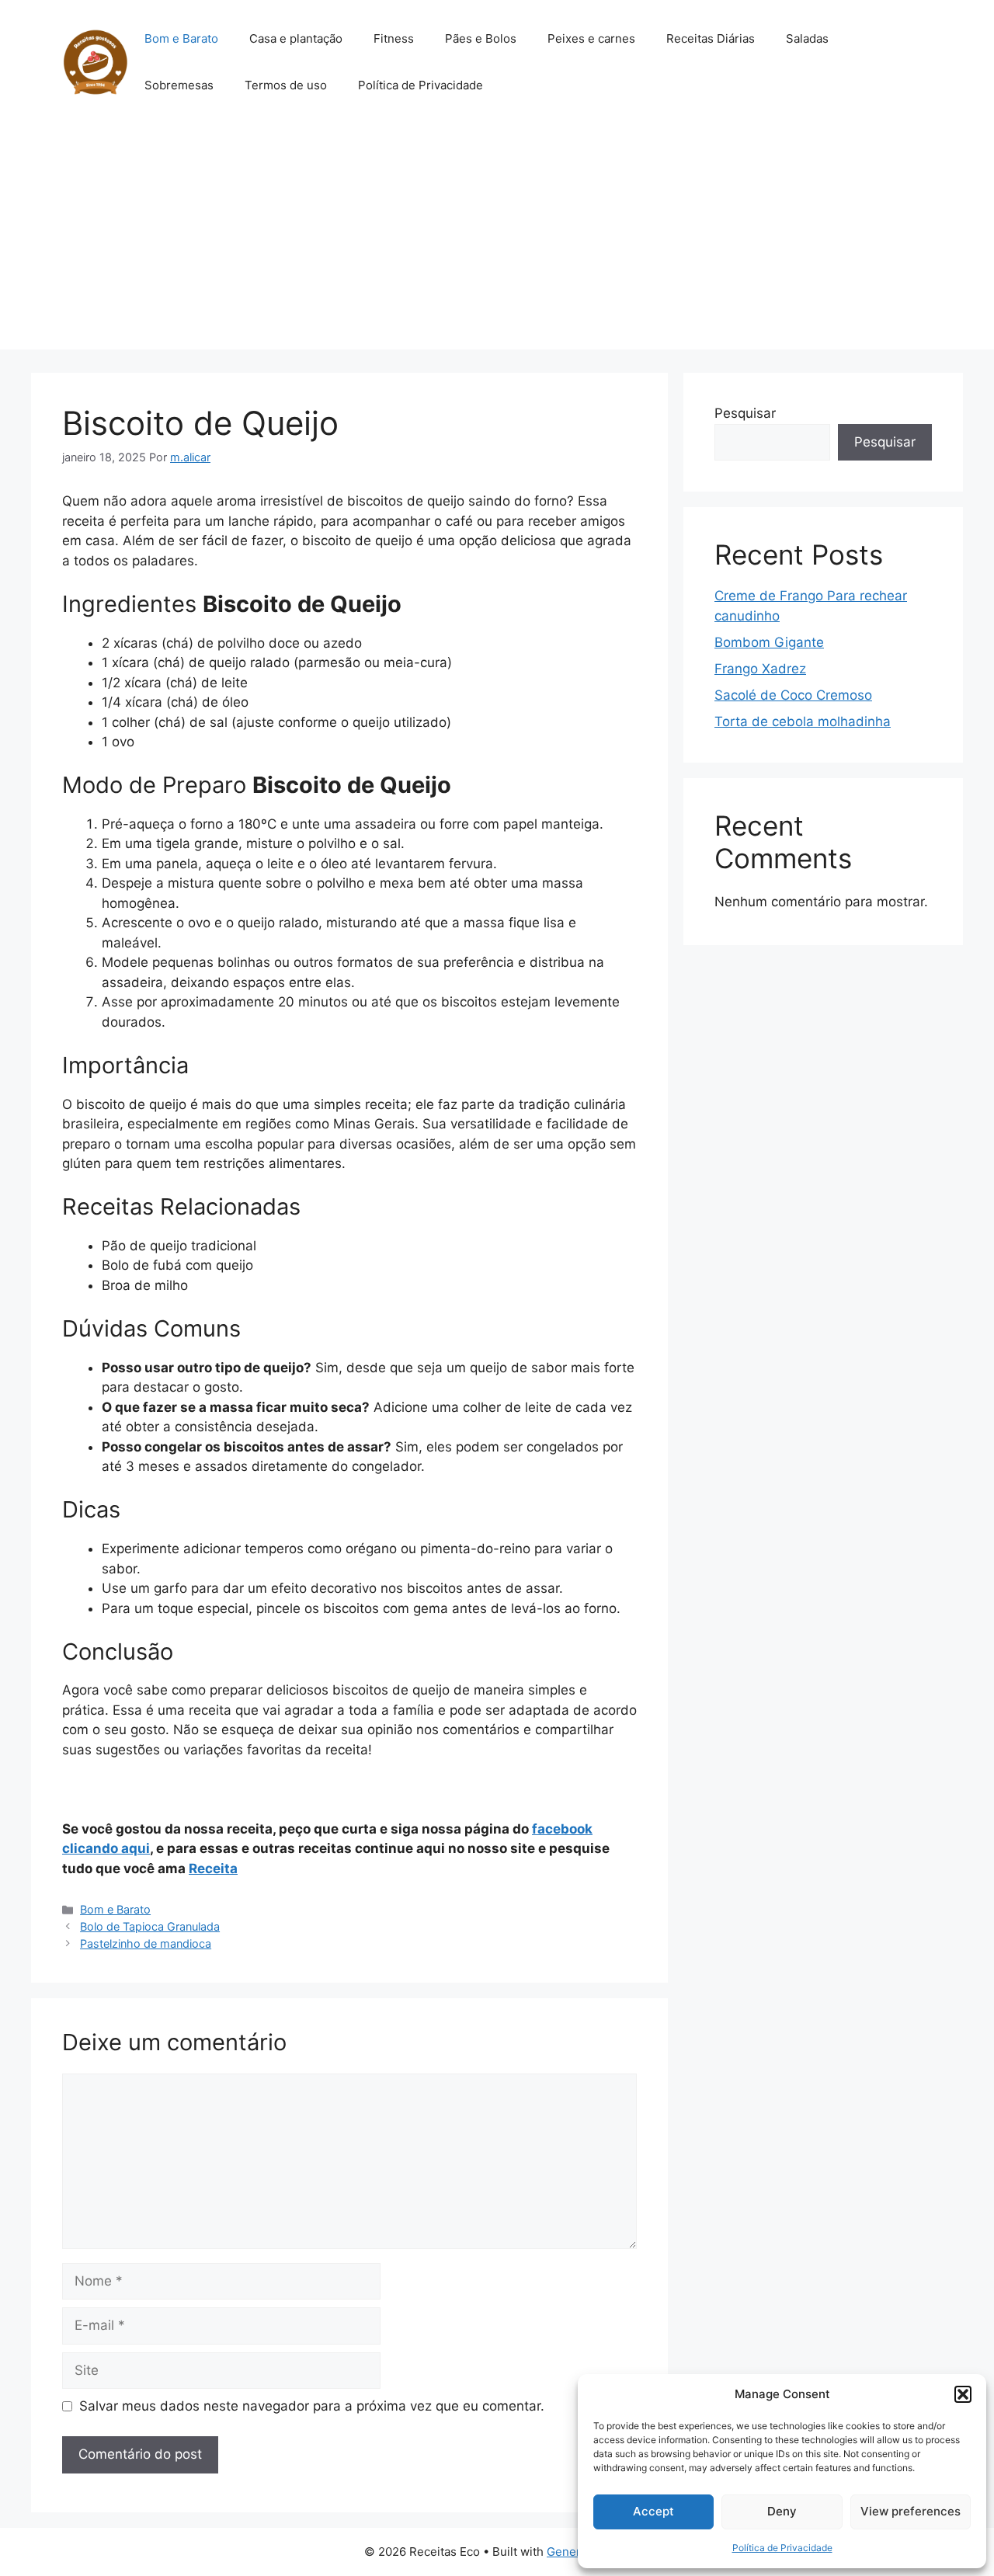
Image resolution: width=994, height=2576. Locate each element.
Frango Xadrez (760, 669)
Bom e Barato (181, 38)
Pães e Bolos (481, 38)
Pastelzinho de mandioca (146, 1943)
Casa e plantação (296, 38)
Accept (653, 2511)
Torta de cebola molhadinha (803, 721)
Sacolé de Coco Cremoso (793, 695)
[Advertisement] (497, 241)
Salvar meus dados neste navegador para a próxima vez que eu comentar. (312, 2406)
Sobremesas (179, 85)
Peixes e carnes (591, 38)
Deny (782, 2511)
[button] (963, 2394)
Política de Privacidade (782, 2548)
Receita (213, 1869)
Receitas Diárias (711, 38)
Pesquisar (745, 413)
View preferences (911, 2511)
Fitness (394, 38)
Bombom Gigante (769, 642)
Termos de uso (286, 85)
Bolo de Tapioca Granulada (150, 1926)
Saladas (807, 38)
